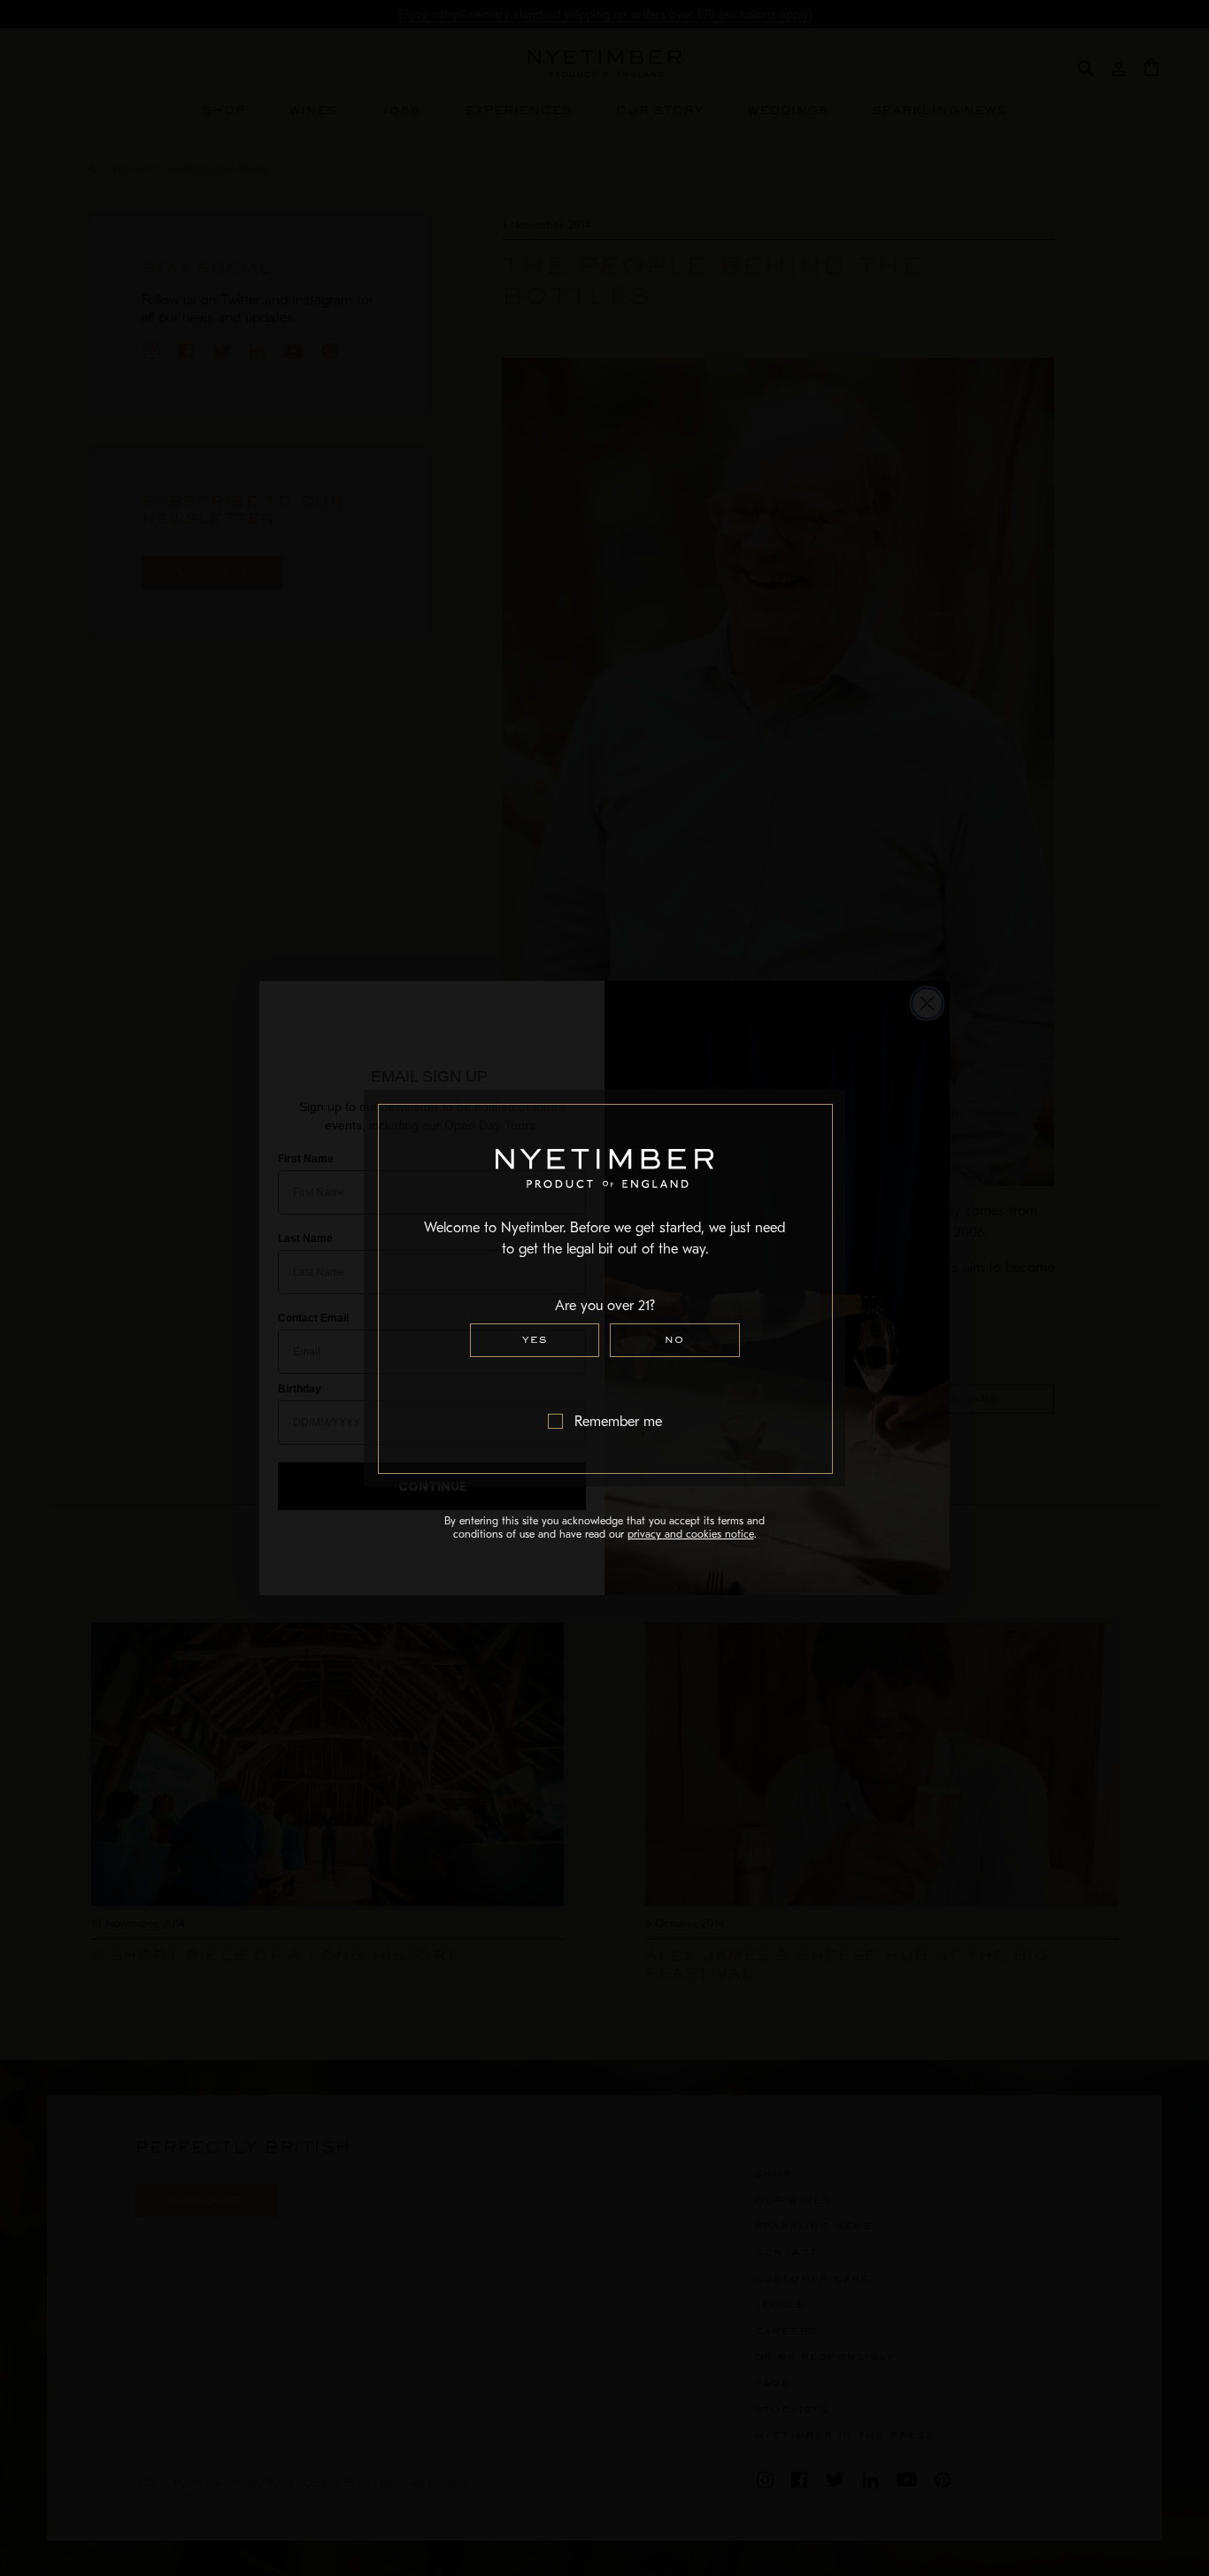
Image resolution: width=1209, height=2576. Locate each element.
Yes (535, 1340)
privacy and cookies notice (691, 1534)
